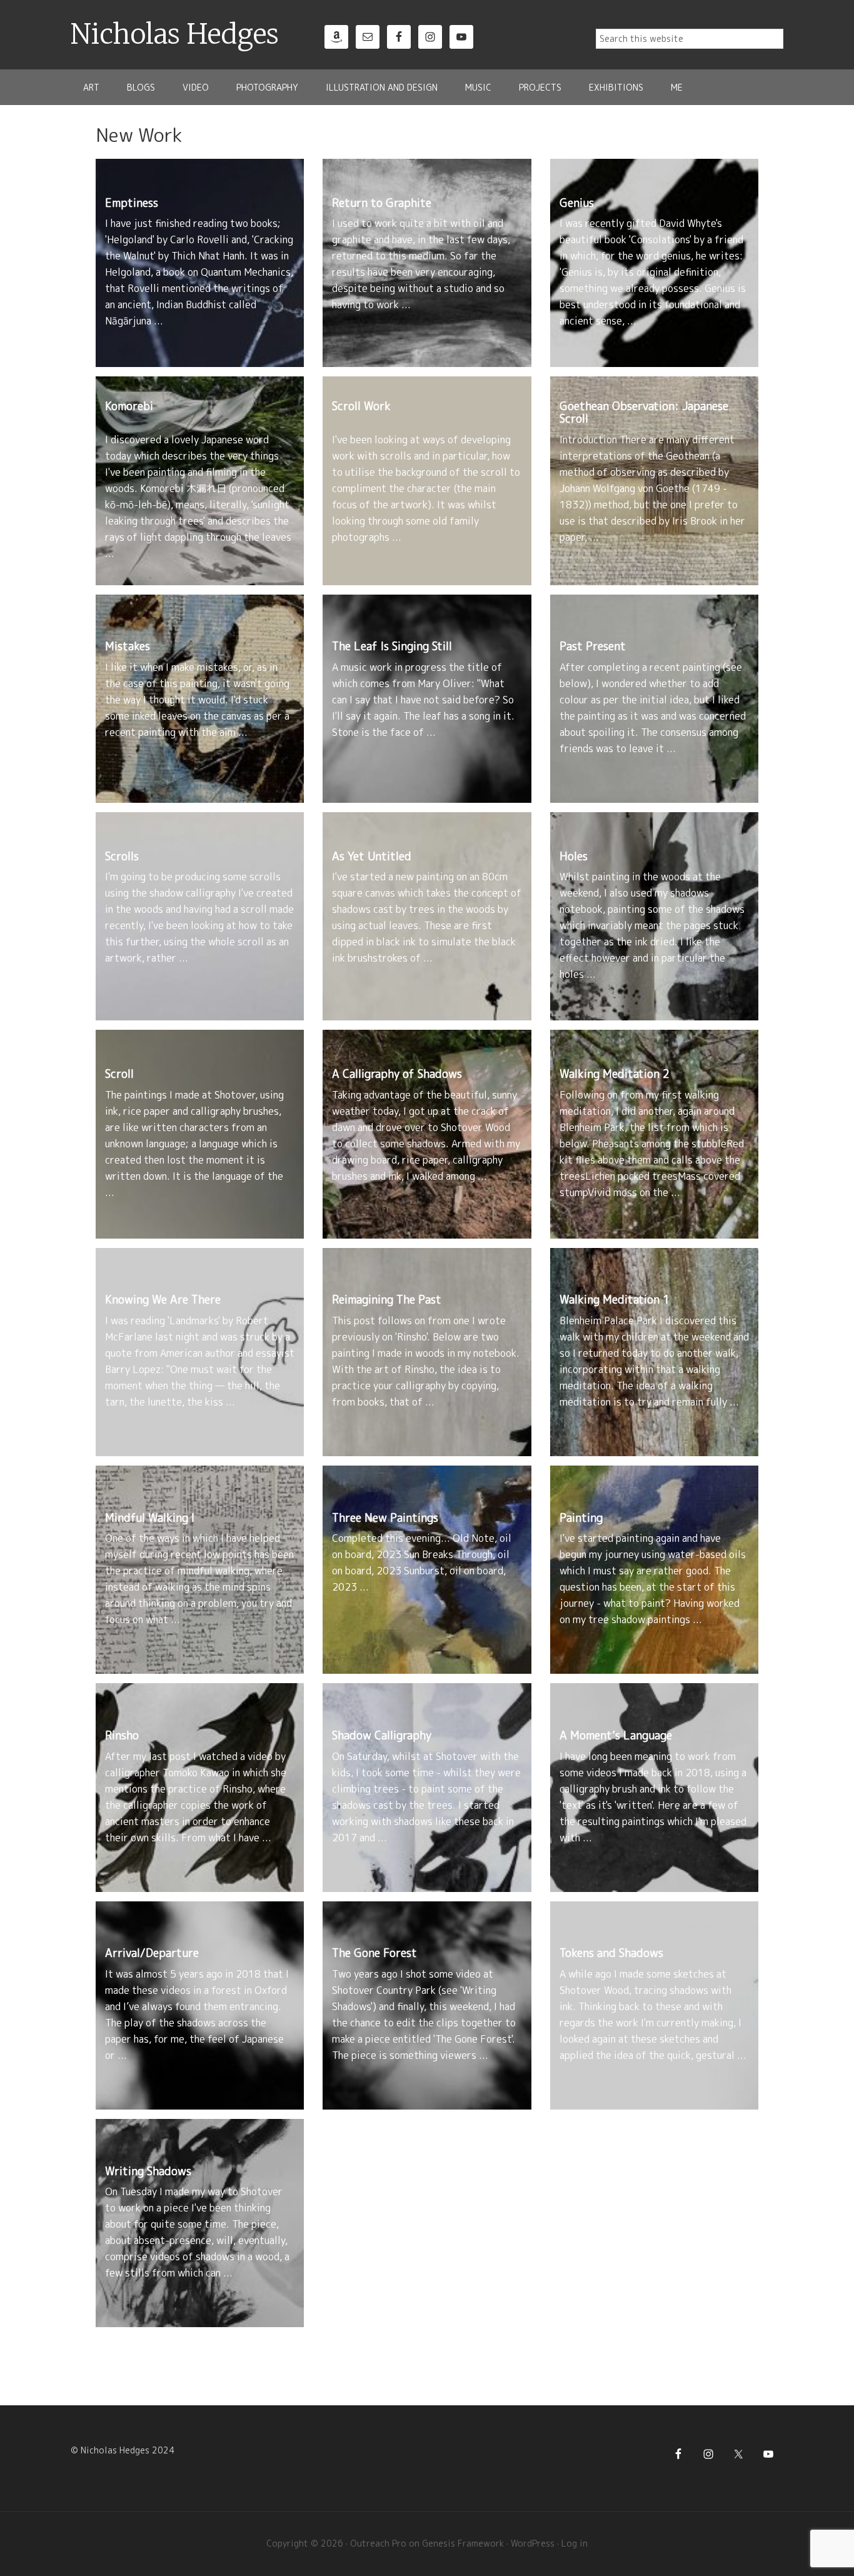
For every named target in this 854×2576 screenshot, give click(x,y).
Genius (577, 203)
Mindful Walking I (150, 1518)
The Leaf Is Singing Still (392, 646)
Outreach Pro (378, 2543)
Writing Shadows (148, 2171)
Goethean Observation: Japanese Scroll (644, 412)
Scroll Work (361, 406)
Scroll (119, 1074)
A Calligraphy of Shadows (397, 1074)
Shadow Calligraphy (382, 1735)
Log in (575, 2543)
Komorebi (129, 406)
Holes (574, 856)
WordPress (533, 2543)
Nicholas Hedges (175, 34)
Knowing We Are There (163, 1300)
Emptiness (132, 203)
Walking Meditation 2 (615, 1074)
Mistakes (128, 646)
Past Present (593, 646)
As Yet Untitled (372, 856)
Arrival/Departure (152, 1953)
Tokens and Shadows (611, 1953)
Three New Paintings (385, 1518)
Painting (581, 1518)
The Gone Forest (374, 1953)
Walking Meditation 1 (615, 1300)
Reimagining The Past (387, 1300)
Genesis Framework (463, 2543)
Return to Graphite (382, 203)
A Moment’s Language (616, 1735)
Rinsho (122, 1735)
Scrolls (122, 856)
